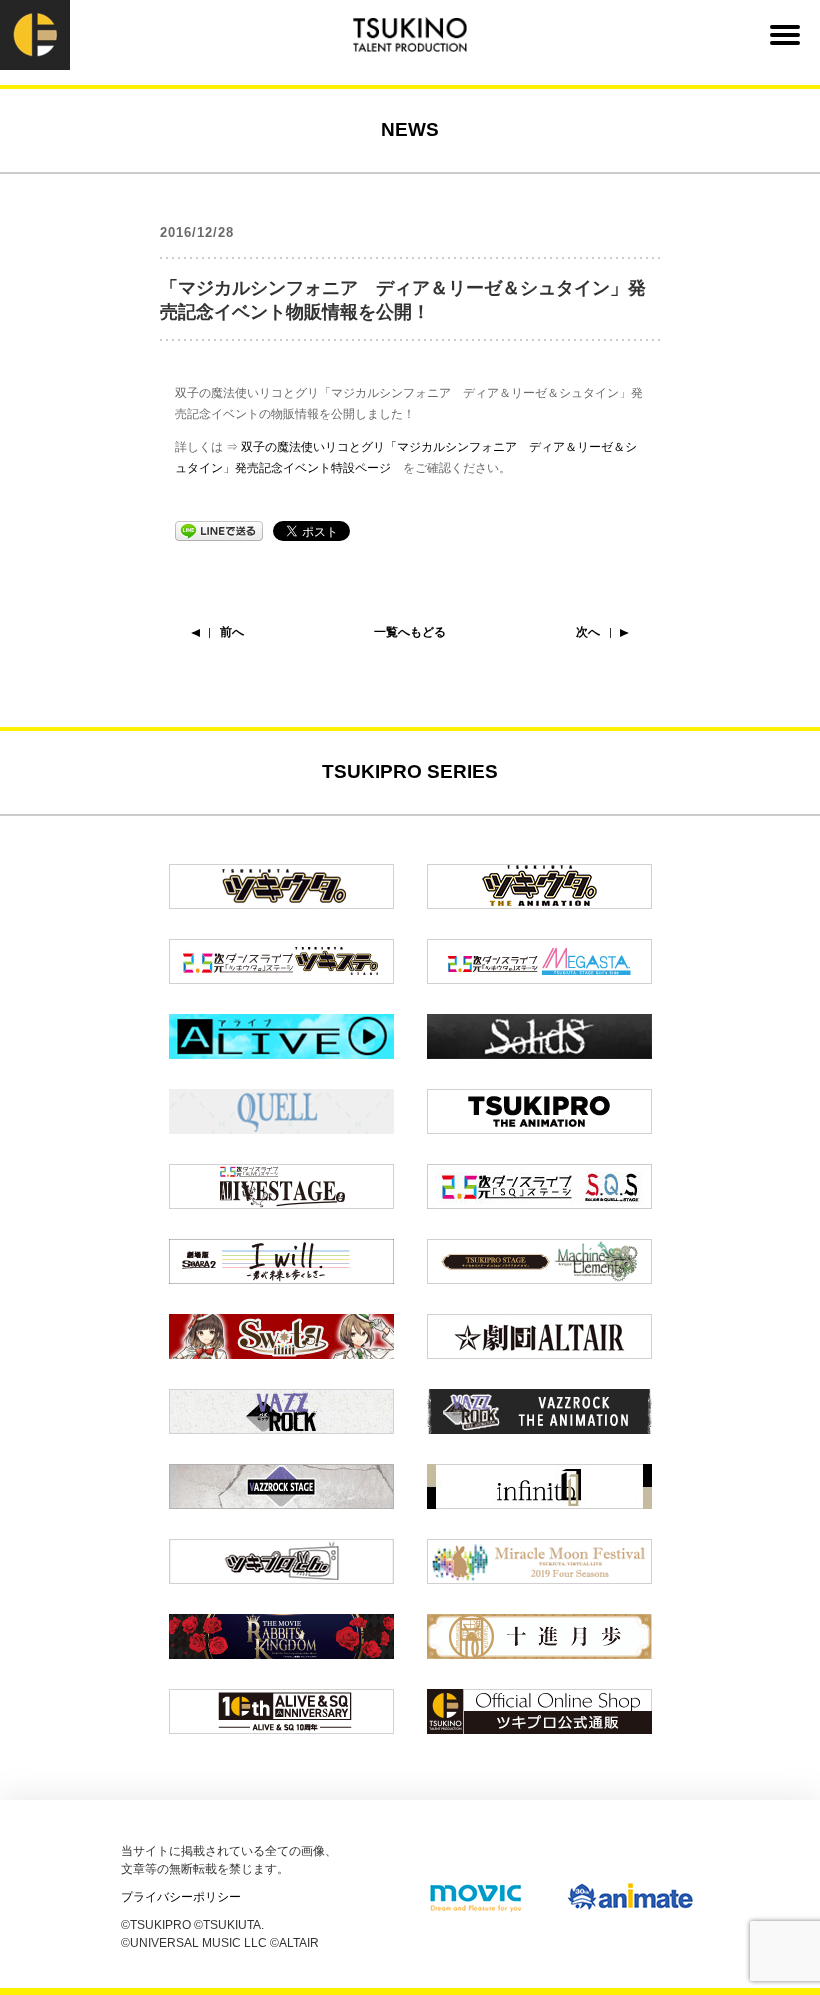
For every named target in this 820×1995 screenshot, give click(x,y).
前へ (232, 632)
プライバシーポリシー (181, 1897)
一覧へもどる (410, 632)
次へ (588, 632)
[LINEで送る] (219, 530)
